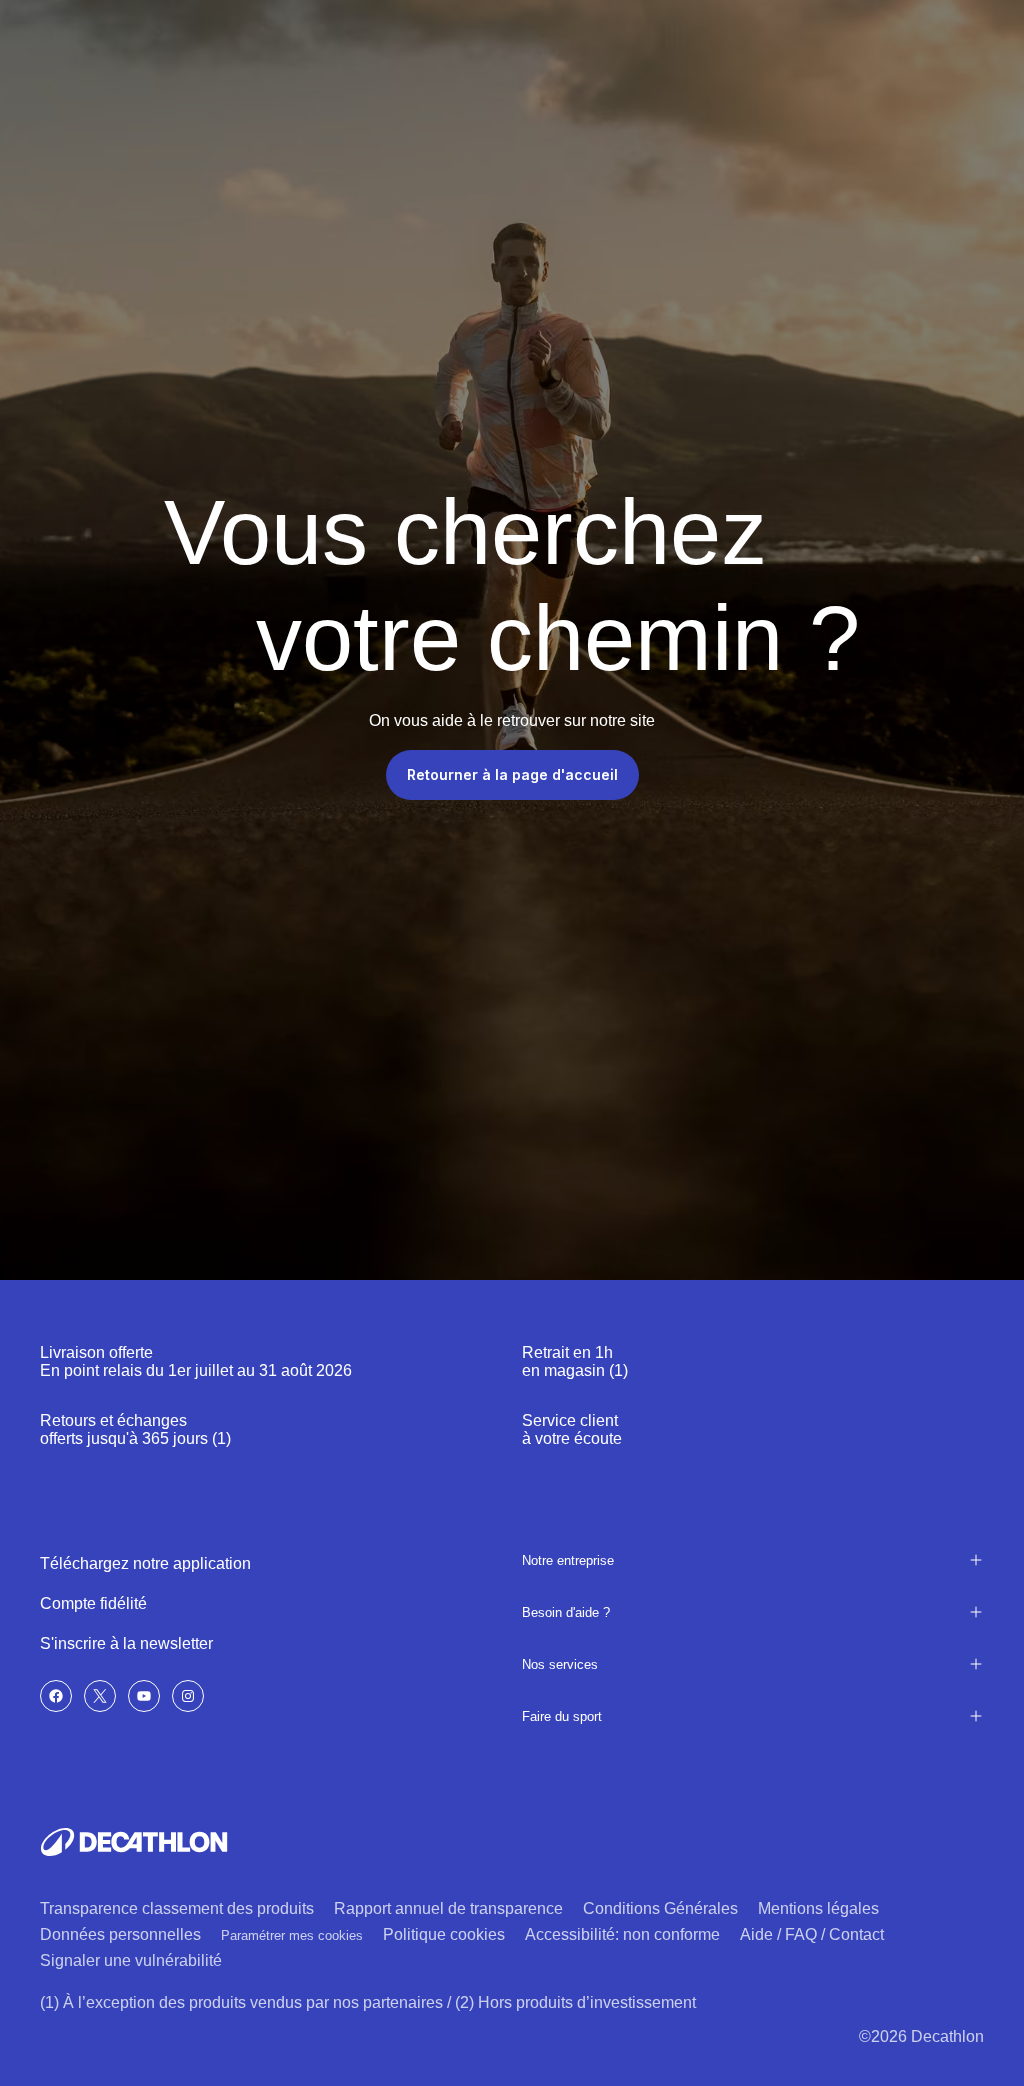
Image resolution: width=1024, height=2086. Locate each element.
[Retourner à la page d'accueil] (134, 1842)
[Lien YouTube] (144, 1696)
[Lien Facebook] (56, 1696)
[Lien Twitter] (100, 1696)
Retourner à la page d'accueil (512, 774)
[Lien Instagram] (188, 1696)
